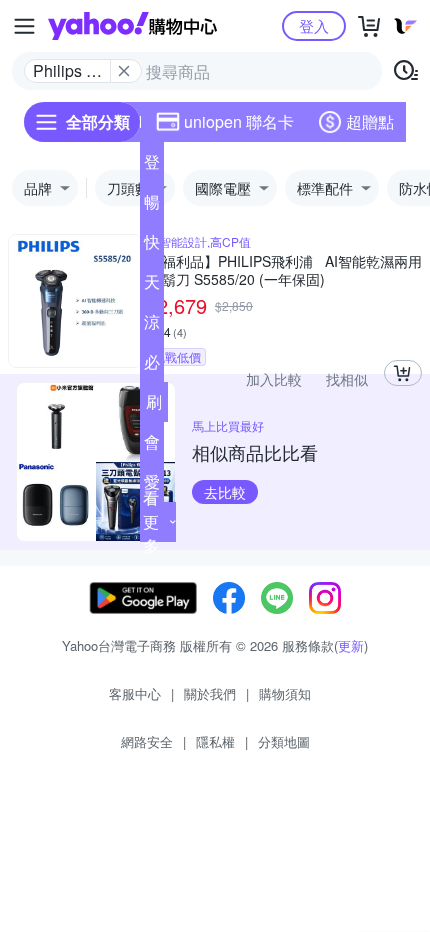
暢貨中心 (152, 206)
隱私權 (215, 741)
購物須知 (285, 693)
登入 (314, 25)
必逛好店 (152, 366)
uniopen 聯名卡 (239, 121)
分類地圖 (284, 741)
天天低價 (152, 286)
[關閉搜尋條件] (124, 71)
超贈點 (370, 121)
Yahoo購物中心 (132, 26)
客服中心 (135, 693)
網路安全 (147, 741)
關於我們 (210, 693)
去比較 (225, 492)
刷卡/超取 (154, 406)
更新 (351, 645)
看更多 (151, 521)
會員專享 (152, 446)
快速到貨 (152, 246)
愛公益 (152, 486)
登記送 (152, 166)
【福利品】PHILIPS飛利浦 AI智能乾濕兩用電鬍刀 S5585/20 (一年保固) (285, 270)
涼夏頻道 (152, 326)
